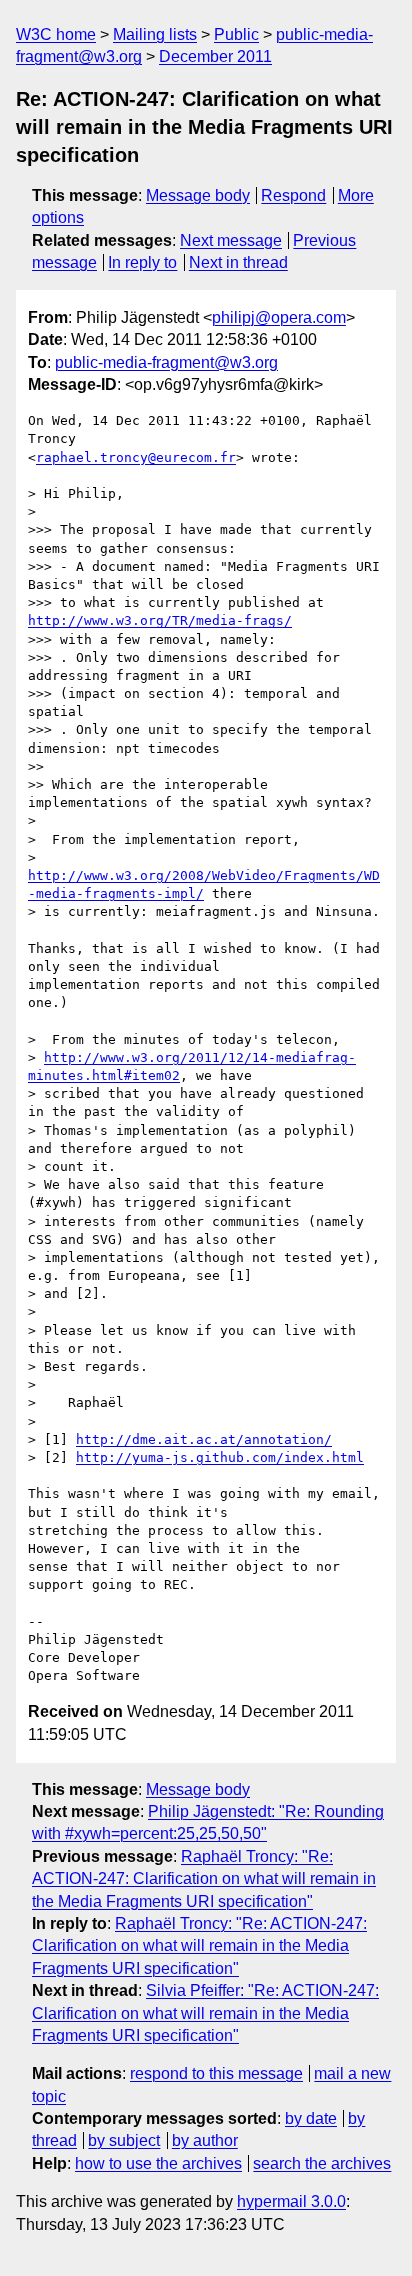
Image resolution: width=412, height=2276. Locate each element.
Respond (293, 195)
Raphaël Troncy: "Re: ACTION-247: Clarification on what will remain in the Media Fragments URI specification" (204, 1879)
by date (311, 2118)
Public (236, 34)
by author (205, 2140)
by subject (124, 2140)
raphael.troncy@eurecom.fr (136, 457)
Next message (231, 240)
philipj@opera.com (279, 317)
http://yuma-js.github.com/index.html (220, 1457)
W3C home (56, 34)
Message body (198, 195)
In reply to (142, 262)
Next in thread (238, 262)
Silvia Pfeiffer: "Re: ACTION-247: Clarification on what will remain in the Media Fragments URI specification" (205, 2013)
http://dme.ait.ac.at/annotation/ (204, 1439)
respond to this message (216, 2073)
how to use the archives (158, 2163)
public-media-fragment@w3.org (166, 362)
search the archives (322, 2163)
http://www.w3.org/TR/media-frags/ (160, 620)
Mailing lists (155, 34)
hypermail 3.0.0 (291, 2201)
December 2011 (215, 56)
